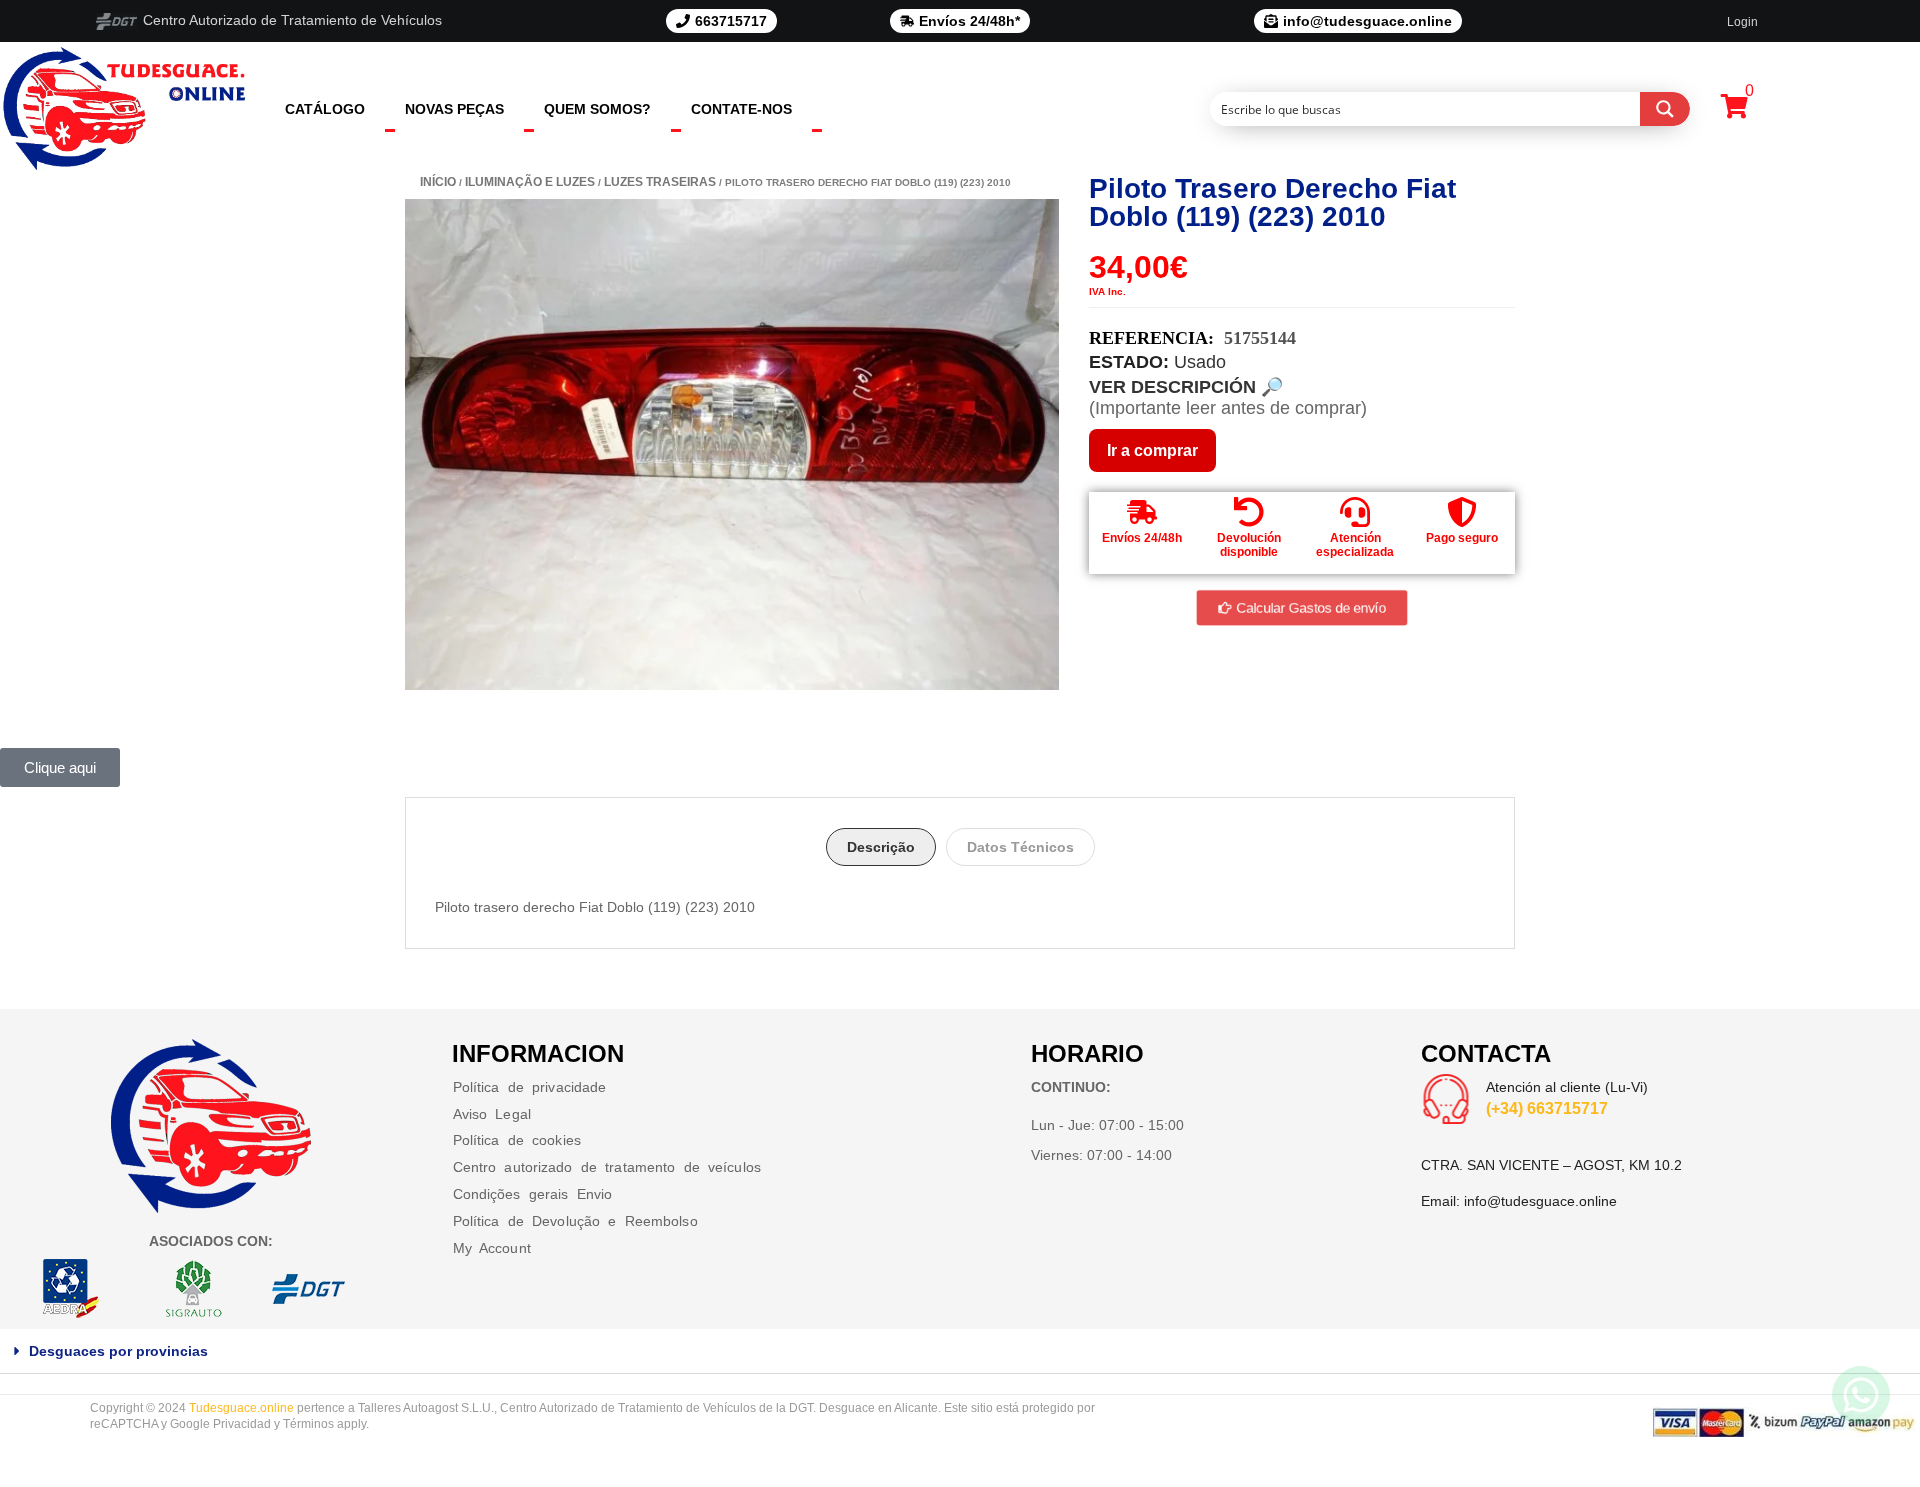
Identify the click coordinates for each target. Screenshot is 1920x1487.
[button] (960, 1351)
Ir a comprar (1152, 450)
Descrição (881, 847)
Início (438, 182)
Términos (308, 1424)
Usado (1200, 362)
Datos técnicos (1020, 847)
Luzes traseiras (660, 182)
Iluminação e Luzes (530, 182)
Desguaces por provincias (118, 1351)
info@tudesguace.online (1540, 1201)
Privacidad (242, 1424)
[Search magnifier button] (1665, 109)
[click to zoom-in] (732, 444)
